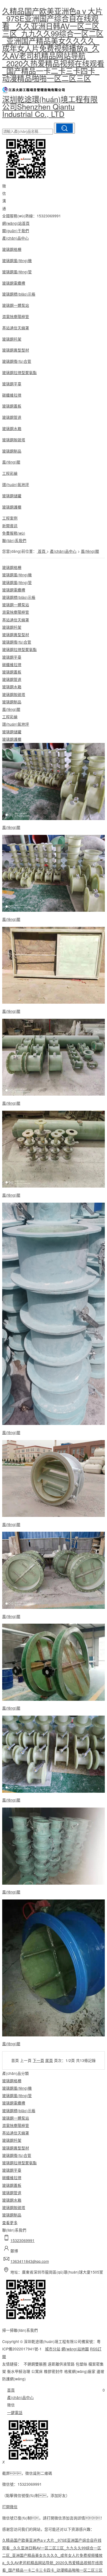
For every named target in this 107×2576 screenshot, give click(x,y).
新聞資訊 (10, 526)
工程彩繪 (10, 473)
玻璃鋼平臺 (12, 384)
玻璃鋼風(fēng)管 (17, 272)
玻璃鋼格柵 (12, 249)
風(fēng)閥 (11, 462)
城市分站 (53, 2349)
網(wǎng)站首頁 (16, 223)
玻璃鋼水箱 (12, 428)
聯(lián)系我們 (14, 540)
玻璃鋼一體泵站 (16, 305)
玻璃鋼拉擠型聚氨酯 (19, 372)
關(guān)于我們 (16, 231)
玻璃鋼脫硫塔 (14, 440)
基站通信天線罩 (16, 328)
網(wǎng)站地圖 (75, 2349)
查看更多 (10, 2223)
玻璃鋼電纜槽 (14, 283)
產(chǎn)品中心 (16, 238)
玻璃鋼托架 (12, 339)
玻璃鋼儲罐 (12, 496)
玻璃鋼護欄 (12, 507)
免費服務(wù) (14, 533)
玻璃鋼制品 (12, 451)
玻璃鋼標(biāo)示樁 (19, 294)
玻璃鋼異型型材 (16, 350)
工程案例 (10, 518)
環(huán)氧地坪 (16, 484)
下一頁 (38, 2060)
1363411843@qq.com (30, 2261)
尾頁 (49, 2060)
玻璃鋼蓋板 (12, 406)
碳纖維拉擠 (12, 395)
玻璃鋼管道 (12, 417)
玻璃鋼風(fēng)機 (17, 260)
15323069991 (22, 2240)
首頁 (42, 551)
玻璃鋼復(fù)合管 (17, 361)
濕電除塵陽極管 (16, 316)
